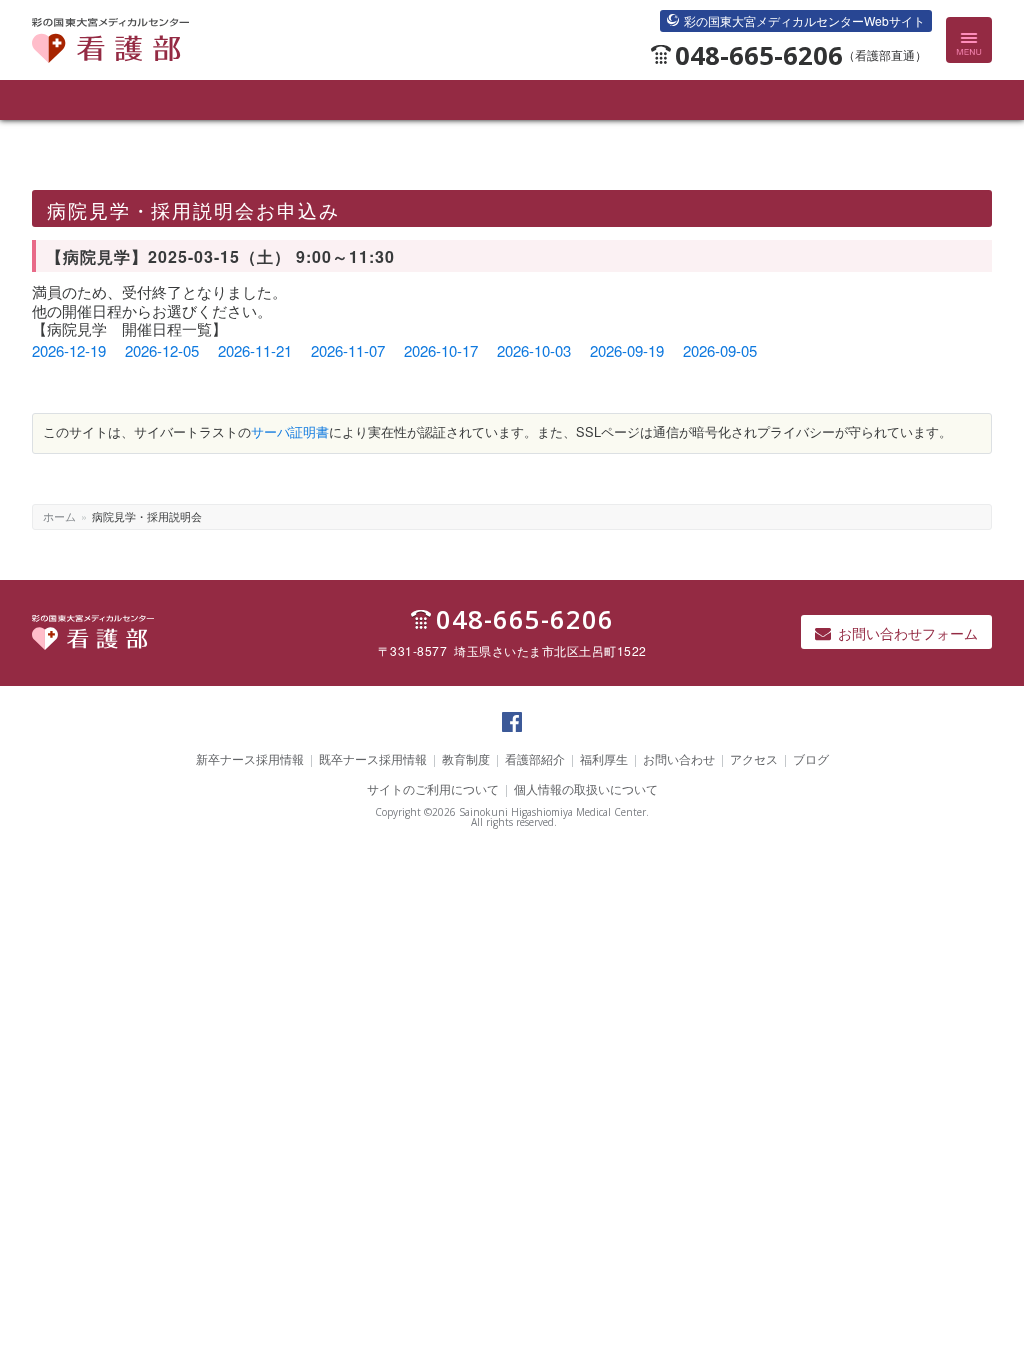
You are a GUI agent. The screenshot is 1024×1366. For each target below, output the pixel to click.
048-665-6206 (801, 56)
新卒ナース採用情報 (250, 758)
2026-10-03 (534, 350)
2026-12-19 (69, 350)
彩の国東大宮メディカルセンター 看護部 (110, 62)
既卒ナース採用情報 (373, 758)
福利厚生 (604, 758)
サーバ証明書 (290, 431)
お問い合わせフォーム (908, 633)
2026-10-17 (441, 350)
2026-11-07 (348, 350)
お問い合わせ (679, 758)
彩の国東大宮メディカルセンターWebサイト (804, 20)
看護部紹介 (535, 758)
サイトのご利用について (433, 788)
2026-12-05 (162, 350)
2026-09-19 (627, 350)
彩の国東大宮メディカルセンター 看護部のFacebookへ (512, 731)
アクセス (754, 758)
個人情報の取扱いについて (586, 788)
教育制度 (466, 758)
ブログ (811, 758)
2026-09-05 (720, 350)
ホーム (59, 516)
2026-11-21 (255, 350)
